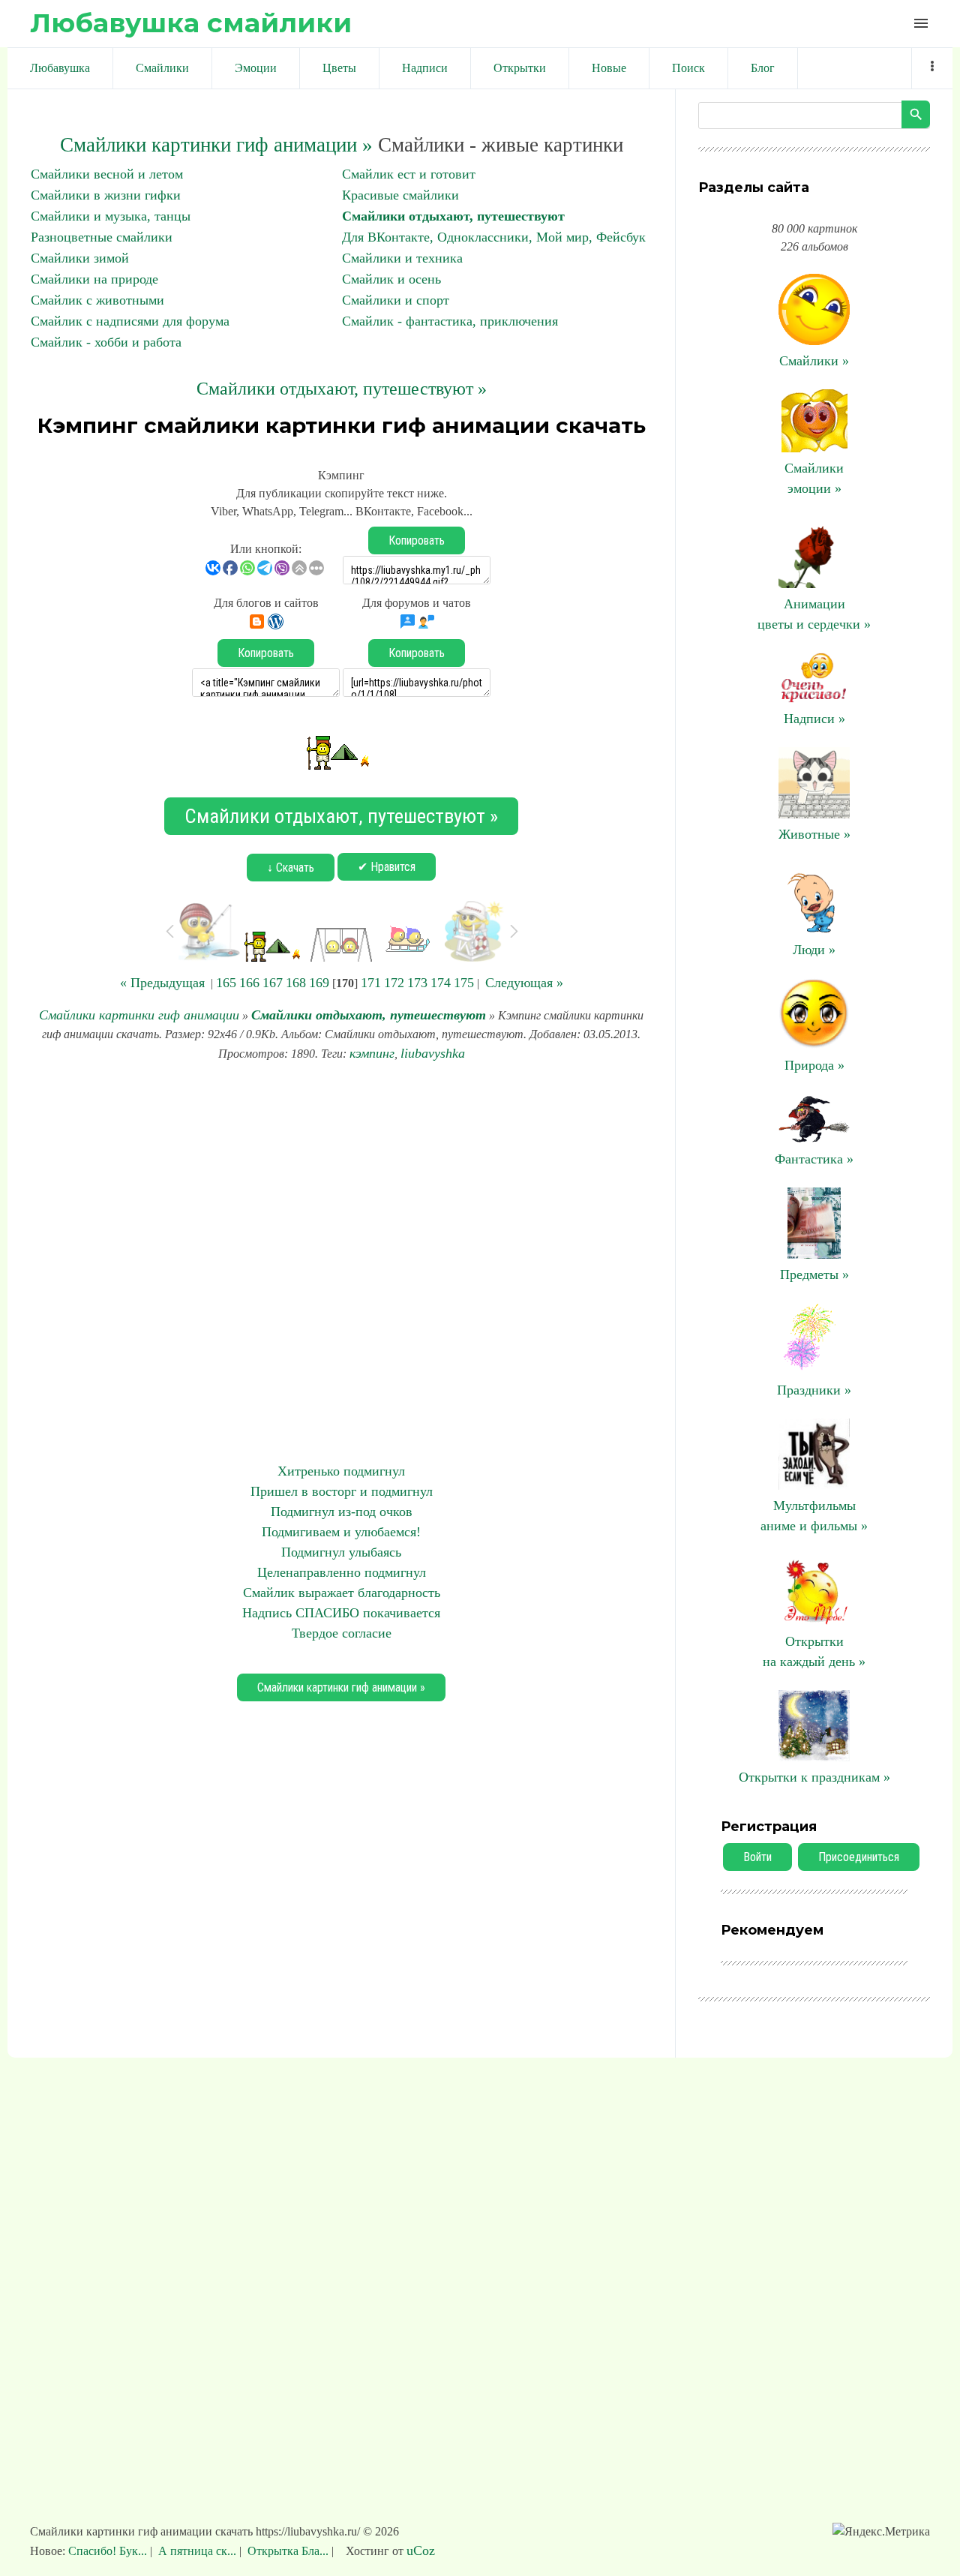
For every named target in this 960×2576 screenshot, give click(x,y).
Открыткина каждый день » (814, 1651)
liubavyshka (433, 1053)
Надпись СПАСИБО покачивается (341, 1613)
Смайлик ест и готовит (409, 174)
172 (394, 983)
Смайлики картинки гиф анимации (139, 1015)
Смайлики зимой (80, 258)
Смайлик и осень (391, 279)
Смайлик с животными (97, 300)
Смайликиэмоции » (814, 478)
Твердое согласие (342, 1633)
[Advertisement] (341, 1262)
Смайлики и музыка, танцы (111, 216)
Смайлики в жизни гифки (106, 195)
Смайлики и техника (402, 258)
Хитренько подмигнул (341, 1471)
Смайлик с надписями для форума (130, 321)
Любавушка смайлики (191, 23)
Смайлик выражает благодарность (342, 1593)
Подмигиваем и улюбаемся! (341, 1532)
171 (371, 983)
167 (273, 983)
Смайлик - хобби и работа (106, 342)
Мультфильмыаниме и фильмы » (814, 1516)
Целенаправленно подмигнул (342, 1572)
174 (441, 983)
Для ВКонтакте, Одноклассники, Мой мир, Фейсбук (494, 237)
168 (296, 983)
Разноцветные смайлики (102, 237)
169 (319, 983)
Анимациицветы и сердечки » (814, 614)
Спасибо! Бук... (109, 2551)
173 (417, 983)
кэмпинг (372, 1053)
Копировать (417, 540)
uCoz (421, 2550)
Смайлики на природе (94, 279)
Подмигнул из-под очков (342, 1512)
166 (249, 983)
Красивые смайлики (400, 195)
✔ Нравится (387, 867)
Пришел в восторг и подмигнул (342, 1491)
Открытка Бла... (288, 2551)
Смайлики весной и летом (107, 174)
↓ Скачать (291, 868)
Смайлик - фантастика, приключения (450, 321)
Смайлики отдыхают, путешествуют (453, 216)
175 (464, 983)
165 (226, 983)
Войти (757, 1857)
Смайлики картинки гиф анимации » (216, 145)
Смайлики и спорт (396, 300)
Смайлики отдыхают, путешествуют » (342, 389)
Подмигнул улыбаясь (341, 1552)
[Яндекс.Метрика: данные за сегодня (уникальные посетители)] (881, 2532)
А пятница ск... (197, 2551)
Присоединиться (859, 1857)
